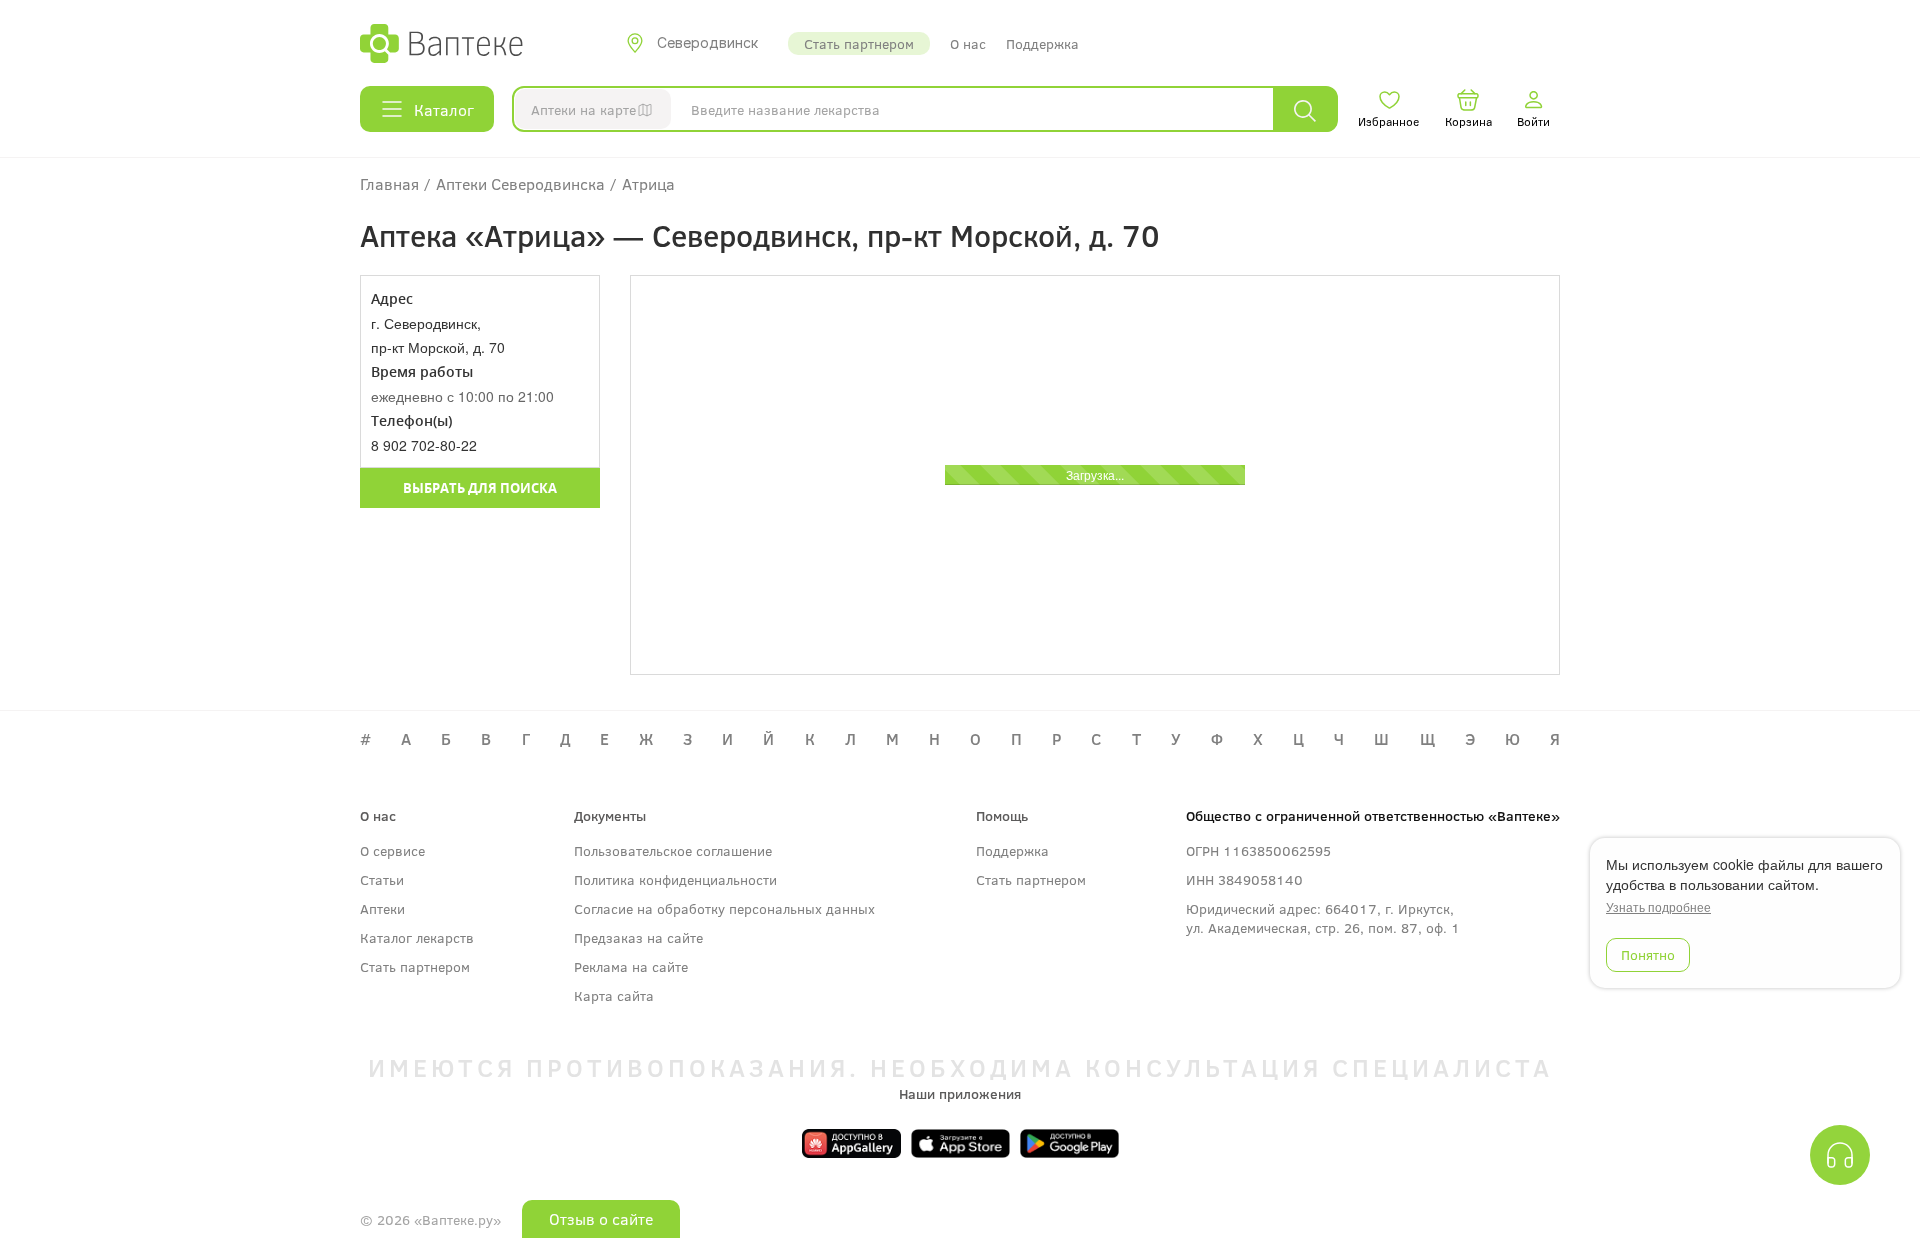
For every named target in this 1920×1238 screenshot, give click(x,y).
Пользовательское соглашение (673, 850)
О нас (968, 43)
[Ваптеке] (441, 43)
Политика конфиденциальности (675, 879)
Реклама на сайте (631, 966)
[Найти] (1305, 109)
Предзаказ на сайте (638, 937)
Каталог (444, 109)
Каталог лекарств (417, 937)
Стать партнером (859, 43)
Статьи (382, 879)
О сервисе (392, 850)
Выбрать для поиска (480, 488)
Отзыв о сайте (601, 1218)
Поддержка (1042, 43)
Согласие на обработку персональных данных (724, 908)
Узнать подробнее (1658, 907)
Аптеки (382, 908)
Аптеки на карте (583, 109)
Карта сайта (614, 995)
